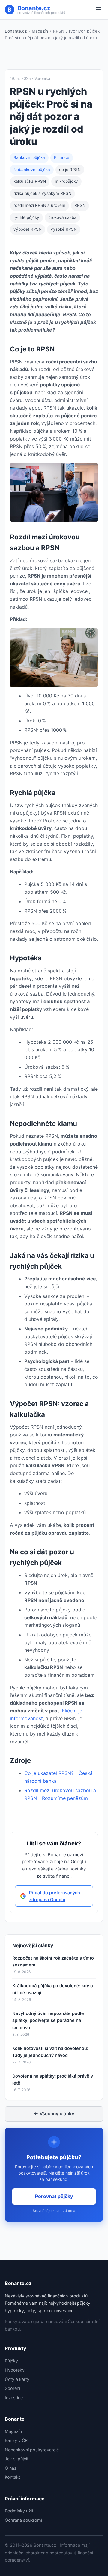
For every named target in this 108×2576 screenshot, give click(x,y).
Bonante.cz (16, 31)
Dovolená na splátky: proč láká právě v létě (53, 2079)
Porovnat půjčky (54, 2196)
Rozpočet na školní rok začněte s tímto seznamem (53, 1961)
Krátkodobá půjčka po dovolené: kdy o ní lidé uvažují (53, 1989)
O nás (11, 2468)
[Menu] (98, 10)
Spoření (12, 2388)
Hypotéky (15, 2370)
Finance (62, 157)
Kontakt (12, 2477)
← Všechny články (54, 2114)
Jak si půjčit (17, 2459)
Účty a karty (17, 2379)
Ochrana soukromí (23, 2520)
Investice (14, 2398)
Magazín (40, 31)
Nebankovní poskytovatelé (32, 2450)
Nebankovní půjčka (32, 170)
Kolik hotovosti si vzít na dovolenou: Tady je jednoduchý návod (50, 2052)
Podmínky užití (19, 2511)
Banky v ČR (16, 2440)
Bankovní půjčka (29, 157)
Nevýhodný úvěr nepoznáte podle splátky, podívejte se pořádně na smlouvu (48, 2020)
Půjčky (11, 2361)
